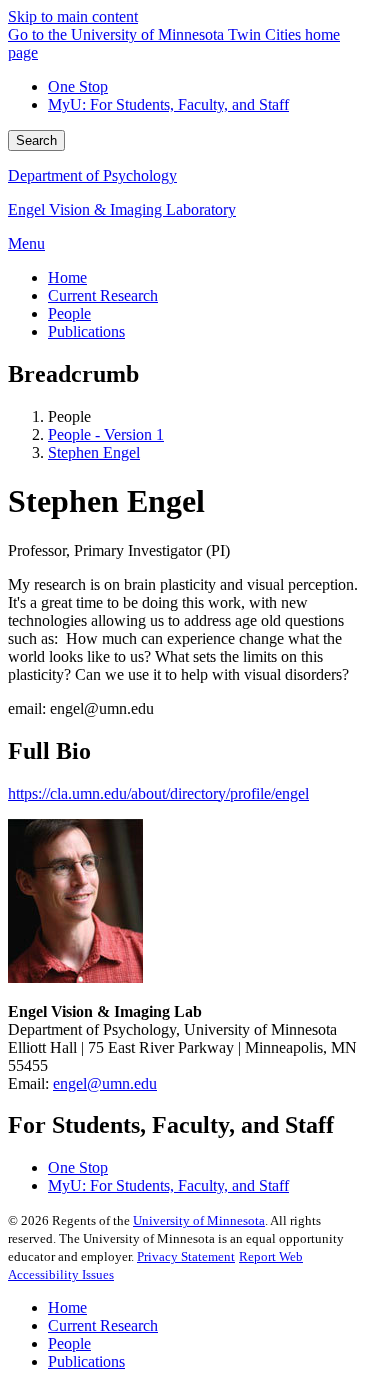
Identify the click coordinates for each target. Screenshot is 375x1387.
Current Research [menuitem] (103, 295)
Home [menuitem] (67, 277)
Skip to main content (73, 16)
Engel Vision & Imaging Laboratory (122, 209)
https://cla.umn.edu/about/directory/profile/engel (158, 793)
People (69, 1343)
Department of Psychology (92, 175)
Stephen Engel (94, 452)
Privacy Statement (186, 1256)
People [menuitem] (69, 313)
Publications (86, 1361)
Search (36, 140)
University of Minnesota (199, 1220)
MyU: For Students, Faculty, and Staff (168, 104)
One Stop (78, 86)
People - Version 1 (106, 434)
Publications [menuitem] (86, 331)
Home (67, 1307)
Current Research (103, 1325)
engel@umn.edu (105, 1083)
